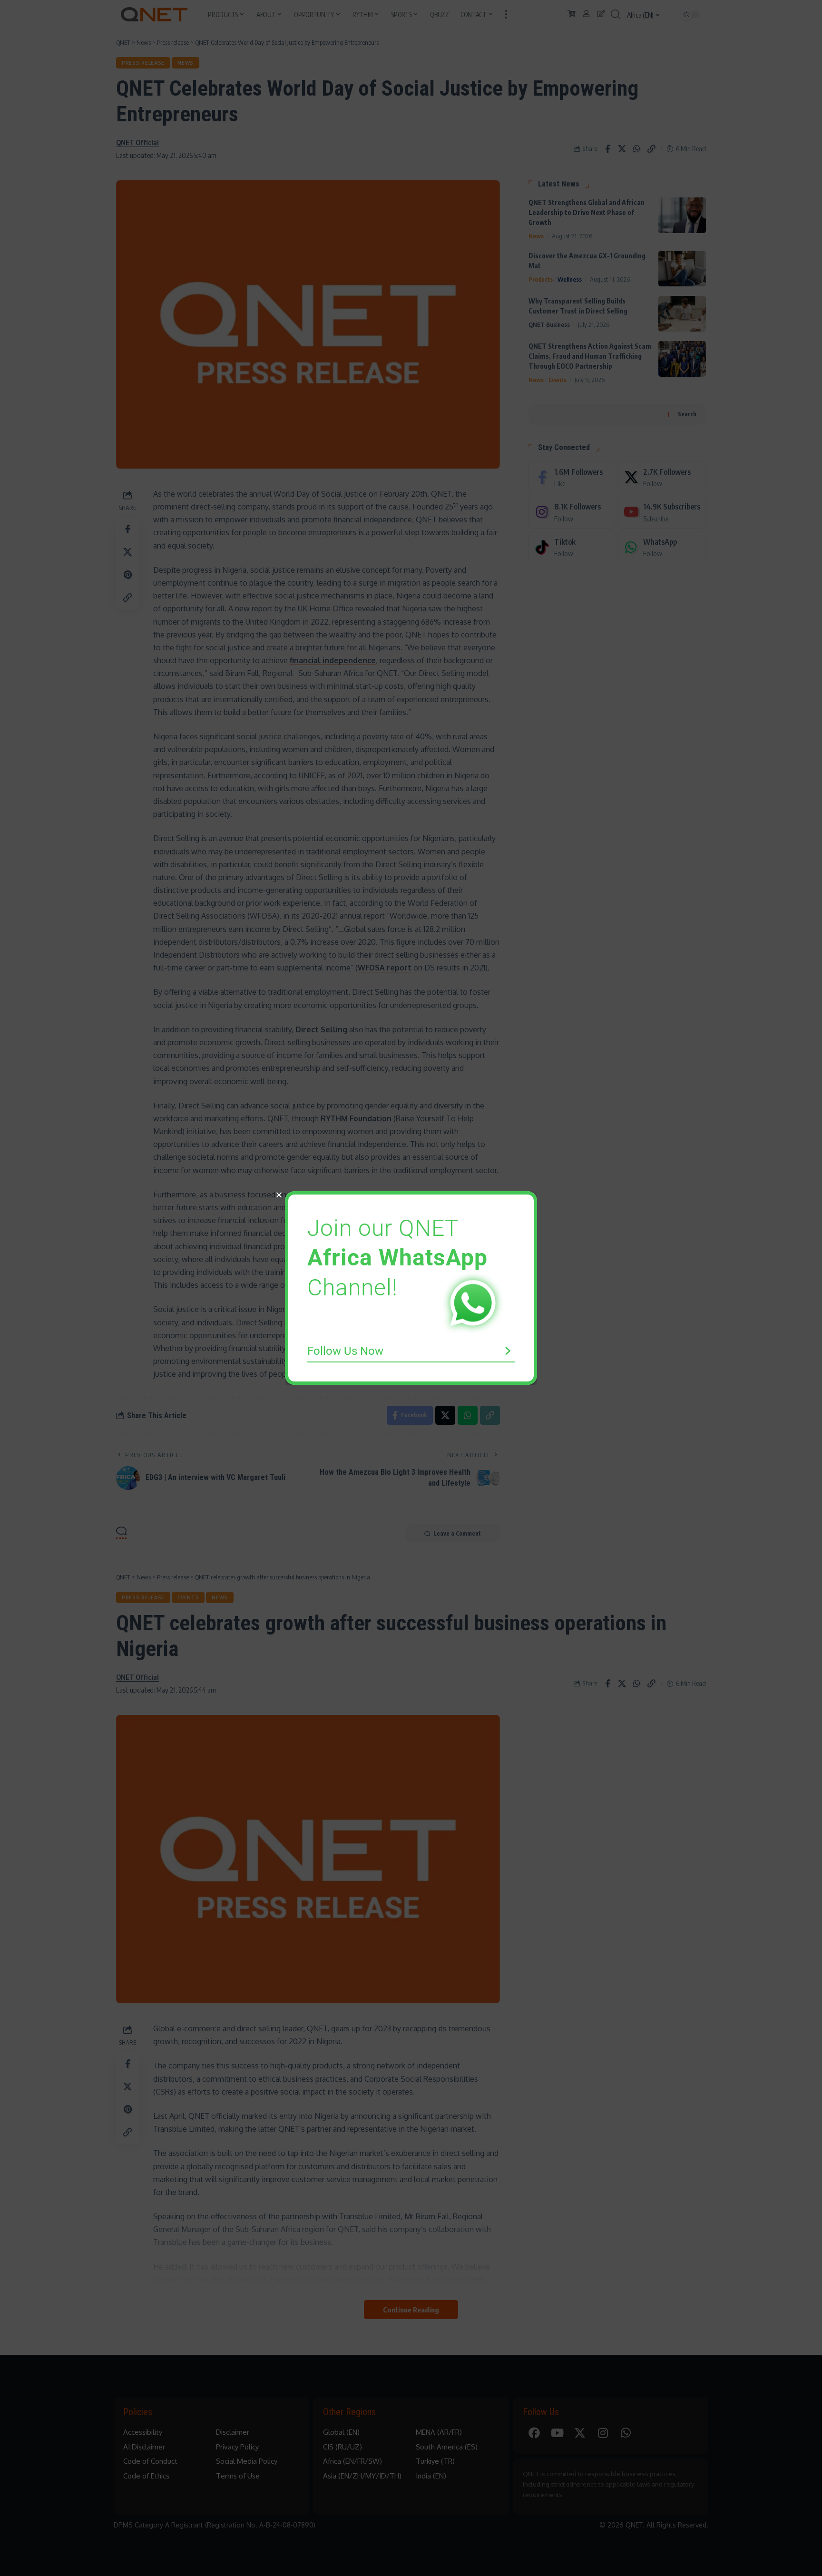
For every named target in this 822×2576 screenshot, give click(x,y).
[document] (411, 1288)
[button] (279, 1195)
